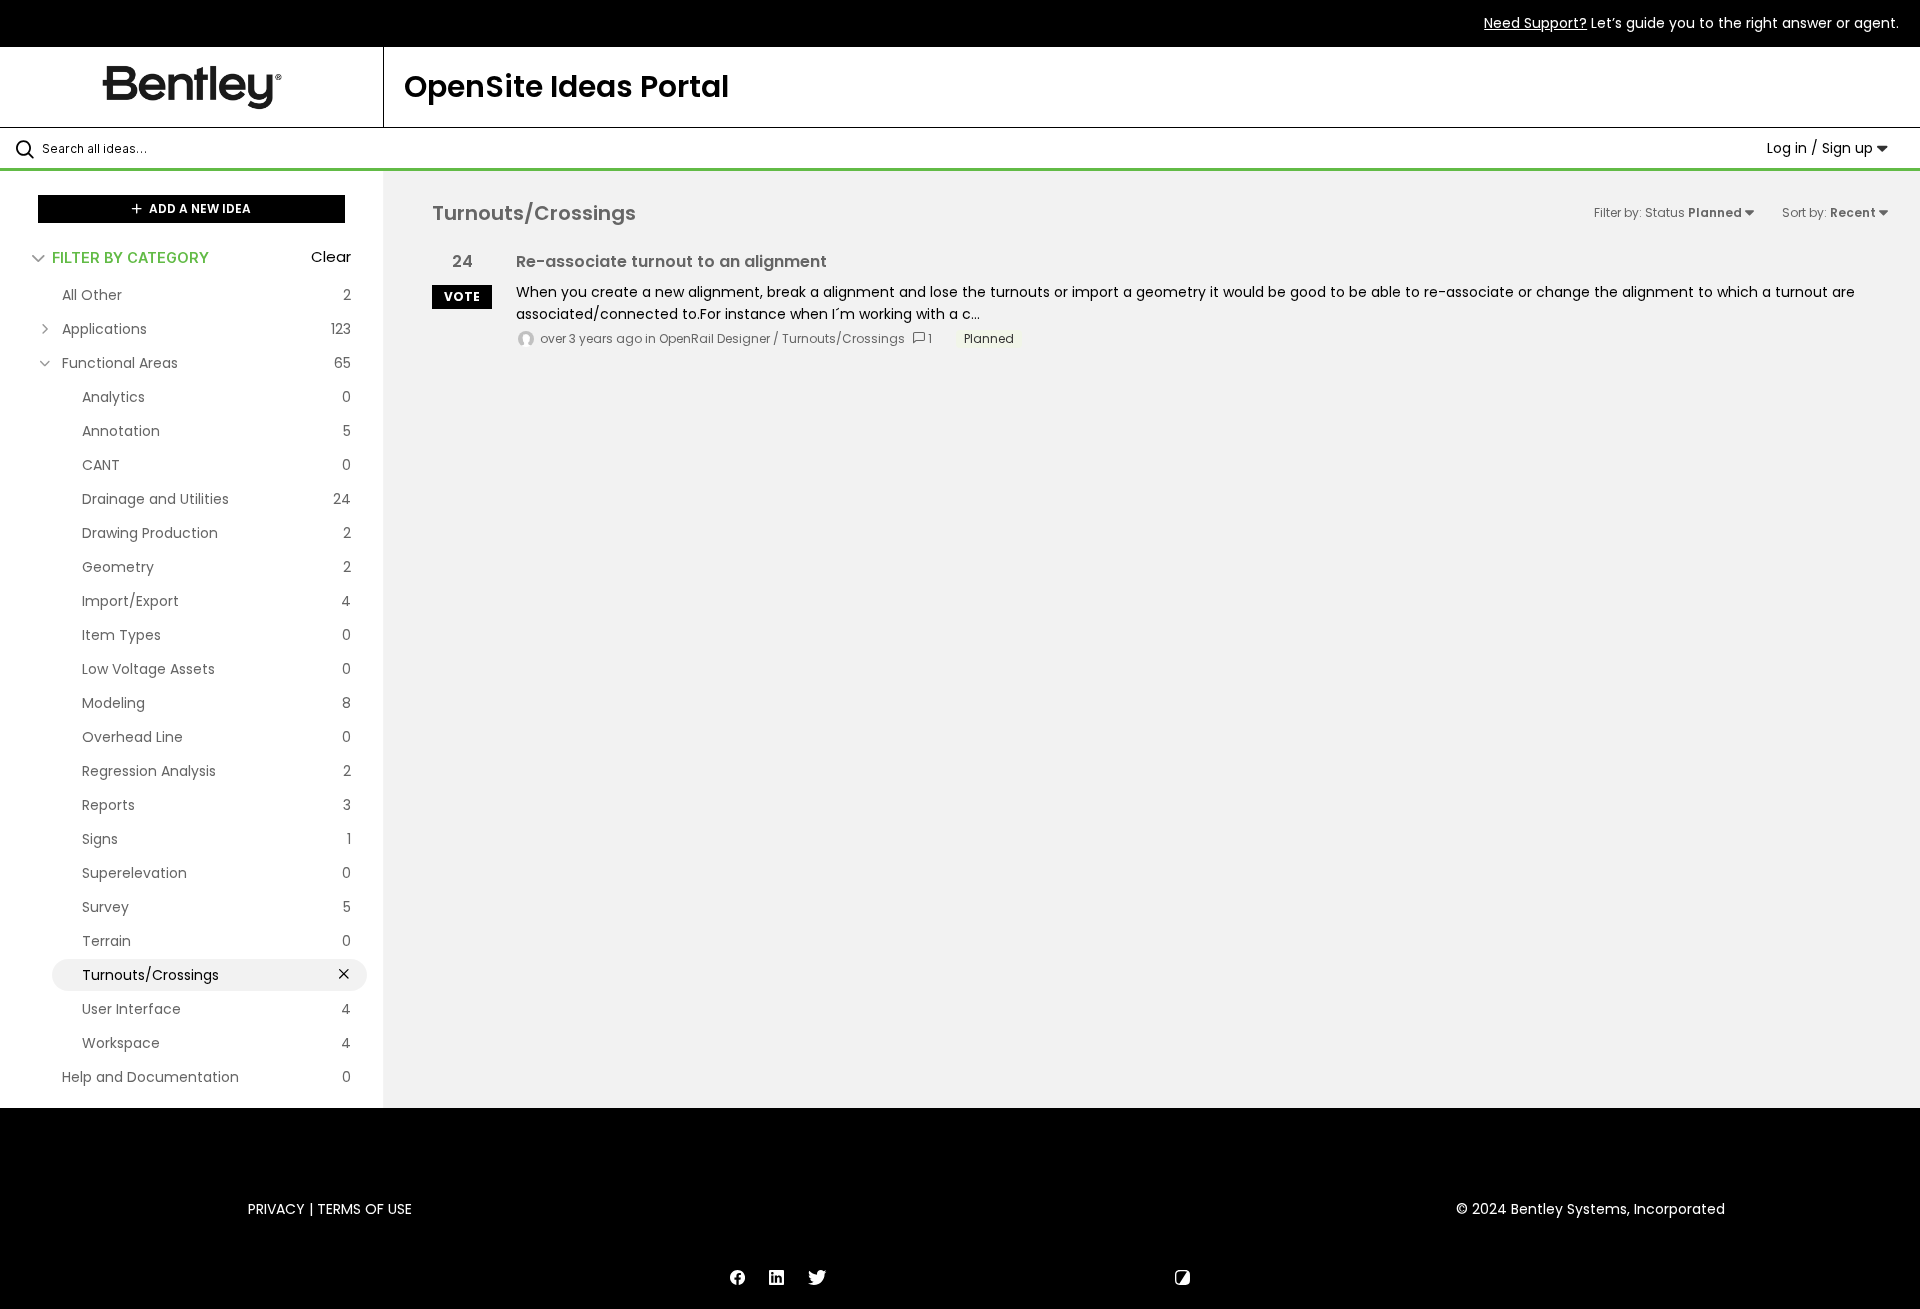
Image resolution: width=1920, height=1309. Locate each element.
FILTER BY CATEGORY (130, 257)
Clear (331, 256)
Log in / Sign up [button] (1822, 148)
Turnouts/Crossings (843, 338)
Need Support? (1535, 23)
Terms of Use (364, 1209)
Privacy (276, 1209)
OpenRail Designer (714, 338)
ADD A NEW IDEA (198, 208)
